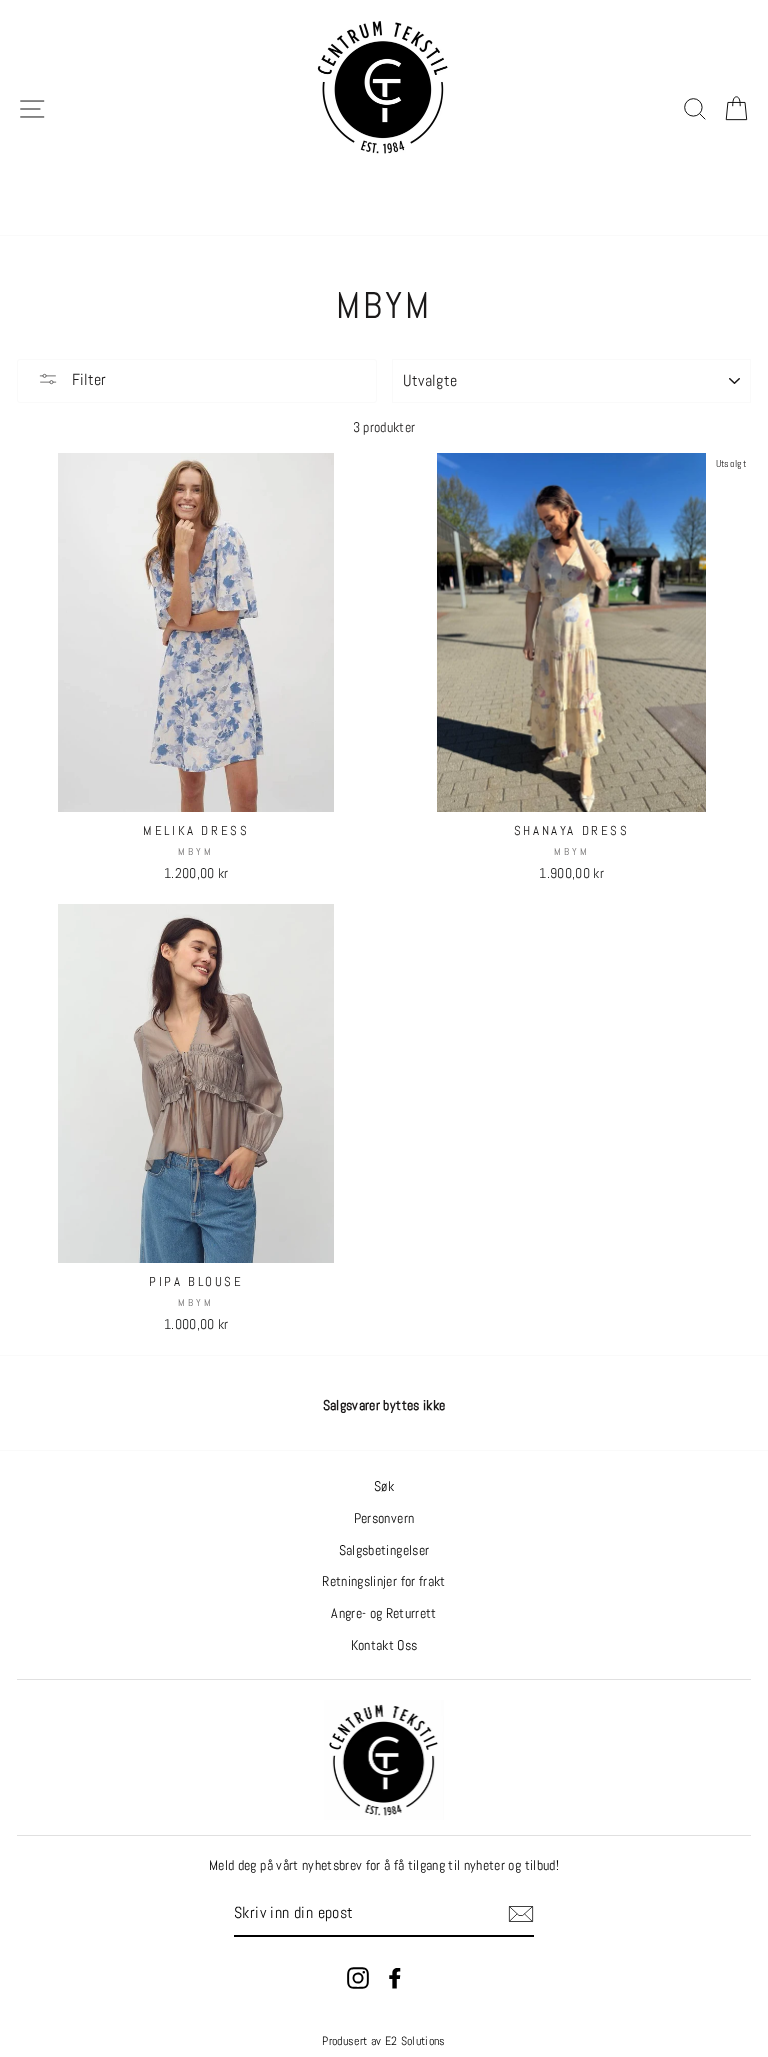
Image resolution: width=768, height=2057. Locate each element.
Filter (87, 379)
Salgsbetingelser (384, 1550)
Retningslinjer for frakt (383, 1581)
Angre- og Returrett (383, 1613)
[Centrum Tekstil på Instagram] (358, 1978)
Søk (384, 1486)
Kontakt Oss (384, 1645)
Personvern (384, 1518)
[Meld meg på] (521, 1914)
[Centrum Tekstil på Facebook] (395, 1978)
